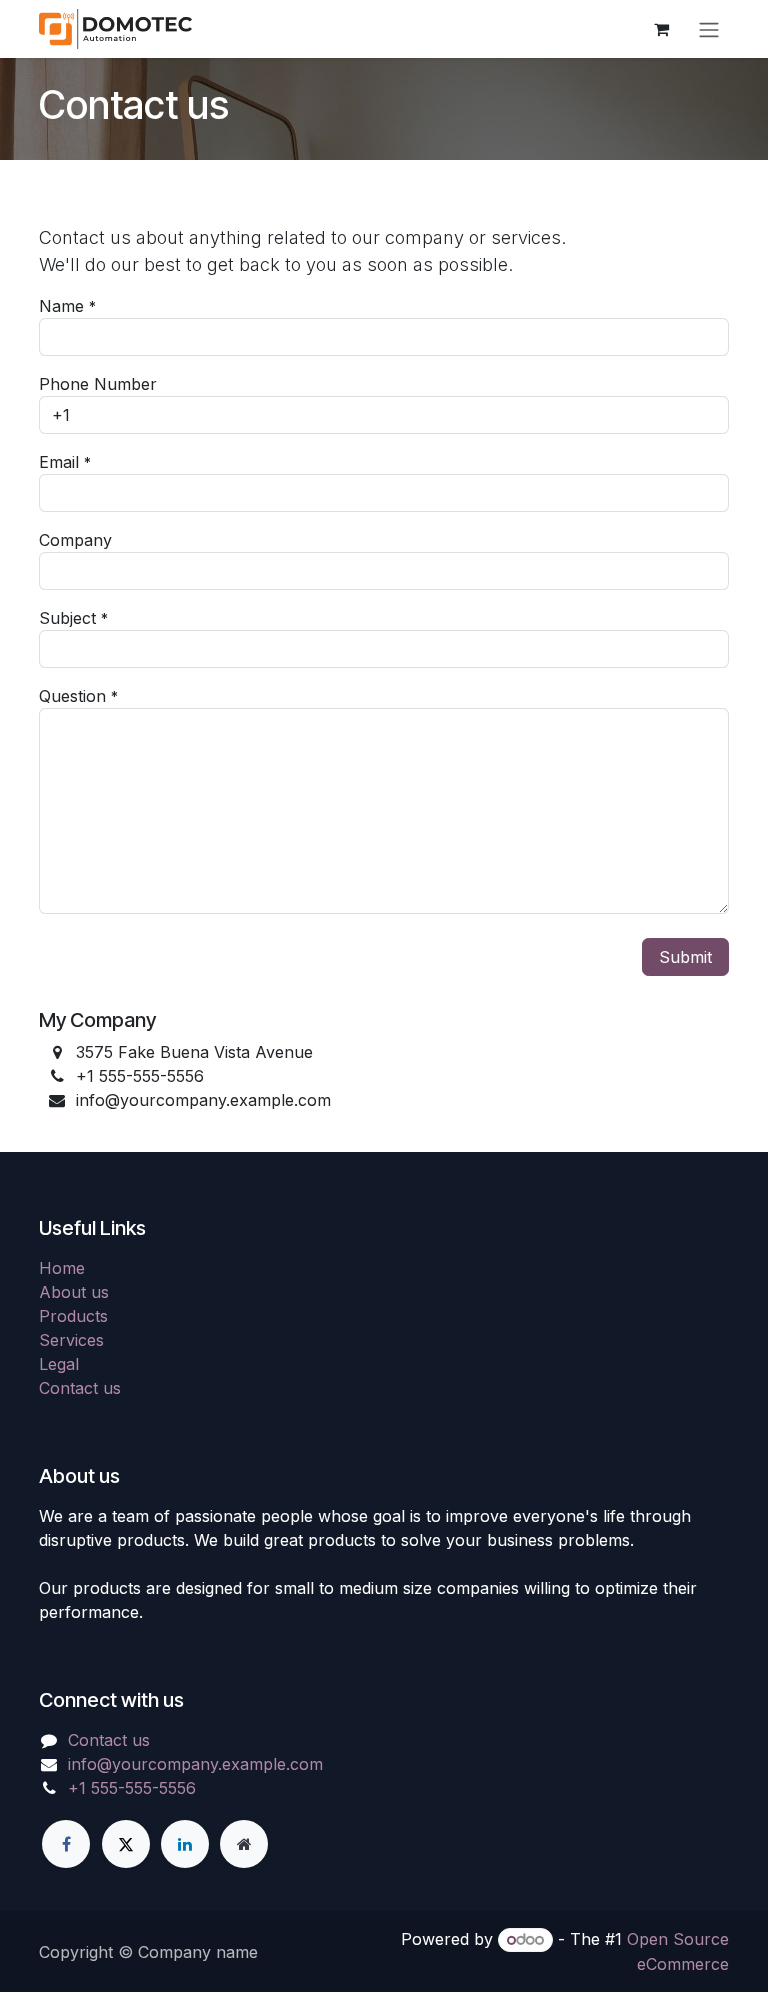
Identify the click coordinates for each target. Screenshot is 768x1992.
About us (74, 1292)
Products (73, 1316)
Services (71, 1340)
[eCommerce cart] (661, 29)
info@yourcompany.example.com (195, 1764)
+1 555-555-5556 (132, 1788)
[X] (126, 1844)
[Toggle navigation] (709, 29)
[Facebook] (66, 1844)
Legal (59, 1364)
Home (62, 1268)
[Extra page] (244, 1844)
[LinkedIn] (185, 1844)
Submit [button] (685, 957)
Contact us (80, 1388)
